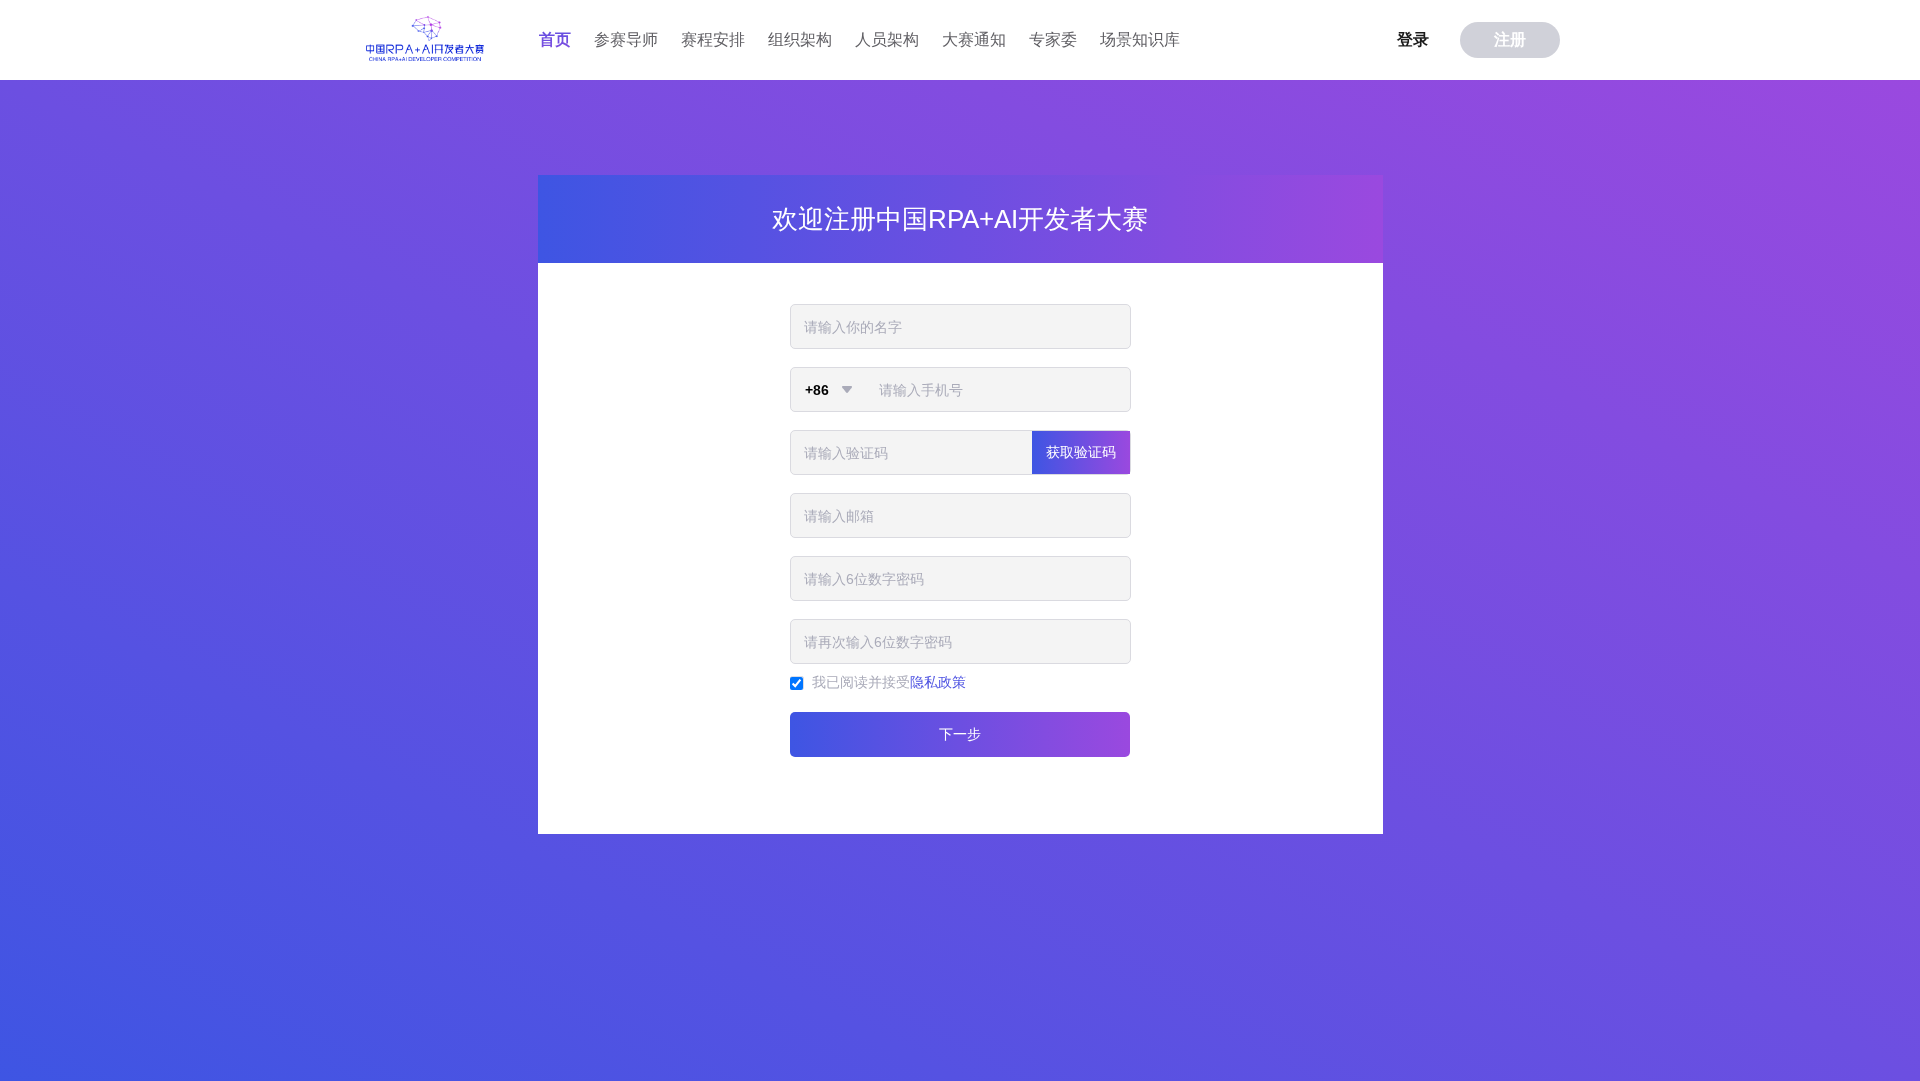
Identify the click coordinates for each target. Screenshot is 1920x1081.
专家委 (1053, 39)
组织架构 (800, 39)
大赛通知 (974, 39)
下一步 (960, 734)
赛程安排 (713, 39)
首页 (555, 39)
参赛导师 (626, 39)
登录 (1413, 39)
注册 (1510, 39)
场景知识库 (1140, 39)
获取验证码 (1081, 452)
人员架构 (887, 39)
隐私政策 (938, 682)
